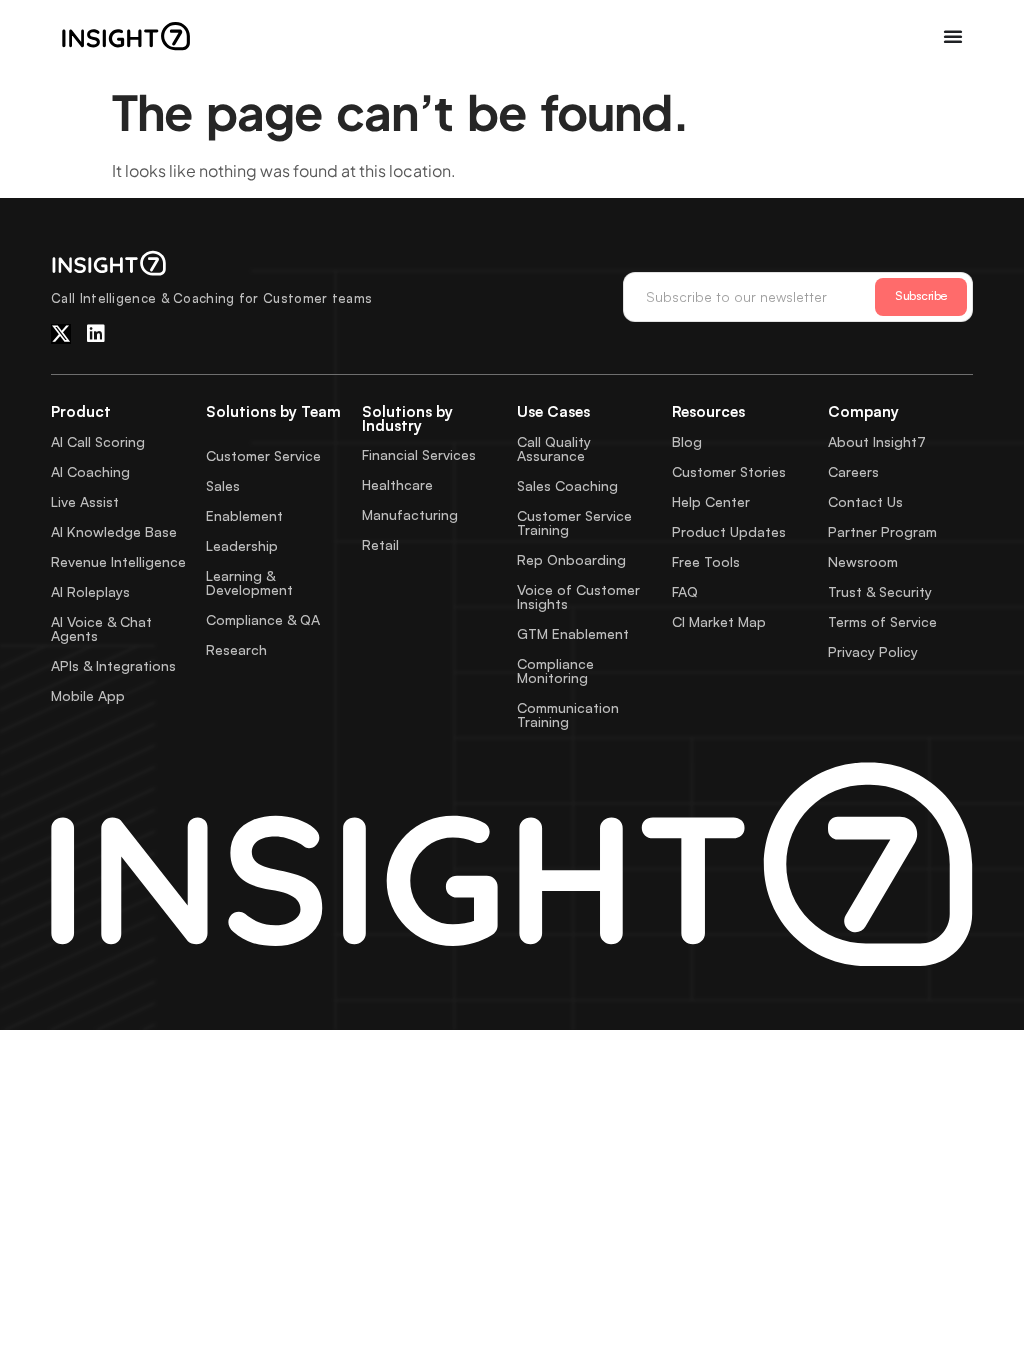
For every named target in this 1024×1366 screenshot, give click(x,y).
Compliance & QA (263, 619)
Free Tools (706, 561)
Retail (380, 544)
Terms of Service (882, 621)
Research (236, 649)
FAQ (685, 591)
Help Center (711, 501)
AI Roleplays (90, 591)
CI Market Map (719, 621)
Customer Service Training (574, 522)
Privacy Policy (873, 651)
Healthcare (397, 484)
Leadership (242, 545)
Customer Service (263, 455)
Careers (853, 471)
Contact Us (865, 501)
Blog (687, 441)
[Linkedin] (96, 334)
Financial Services (419, 454)
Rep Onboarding (571, 559)
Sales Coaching (567, 485)
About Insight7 (877, 441)
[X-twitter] (61, 334)
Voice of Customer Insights (578, 596)
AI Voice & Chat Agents (101, 628)
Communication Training (568, 714)
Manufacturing (410, 514)
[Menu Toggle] (953, 36)
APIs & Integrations (113, 665)
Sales (223, 485)
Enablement (244, 515)
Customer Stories (729, 471)
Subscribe (921, 295)
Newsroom (863, 561)
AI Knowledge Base (114, 531)
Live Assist (85, 501)
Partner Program (882, 531)
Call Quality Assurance (554, 448)
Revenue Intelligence (118, 561)
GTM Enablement (573, 633)
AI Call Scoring (98, 441)
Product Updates (729, 531)
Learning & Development (249, 582)
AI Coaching (90, 471)
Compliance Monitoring (555, 670)
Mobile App (88, 695)
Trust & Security (880, 591)
